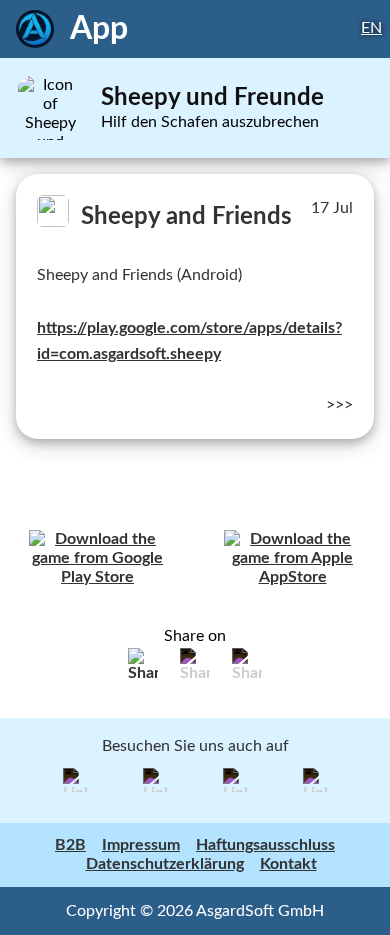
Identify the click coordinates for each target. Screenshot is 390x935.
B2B (70, 845)
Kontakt (288, 864)
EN (371, 28)
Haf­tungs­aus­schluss (265, 845)
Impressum (141, 845)
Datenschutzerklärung (165, 864)
